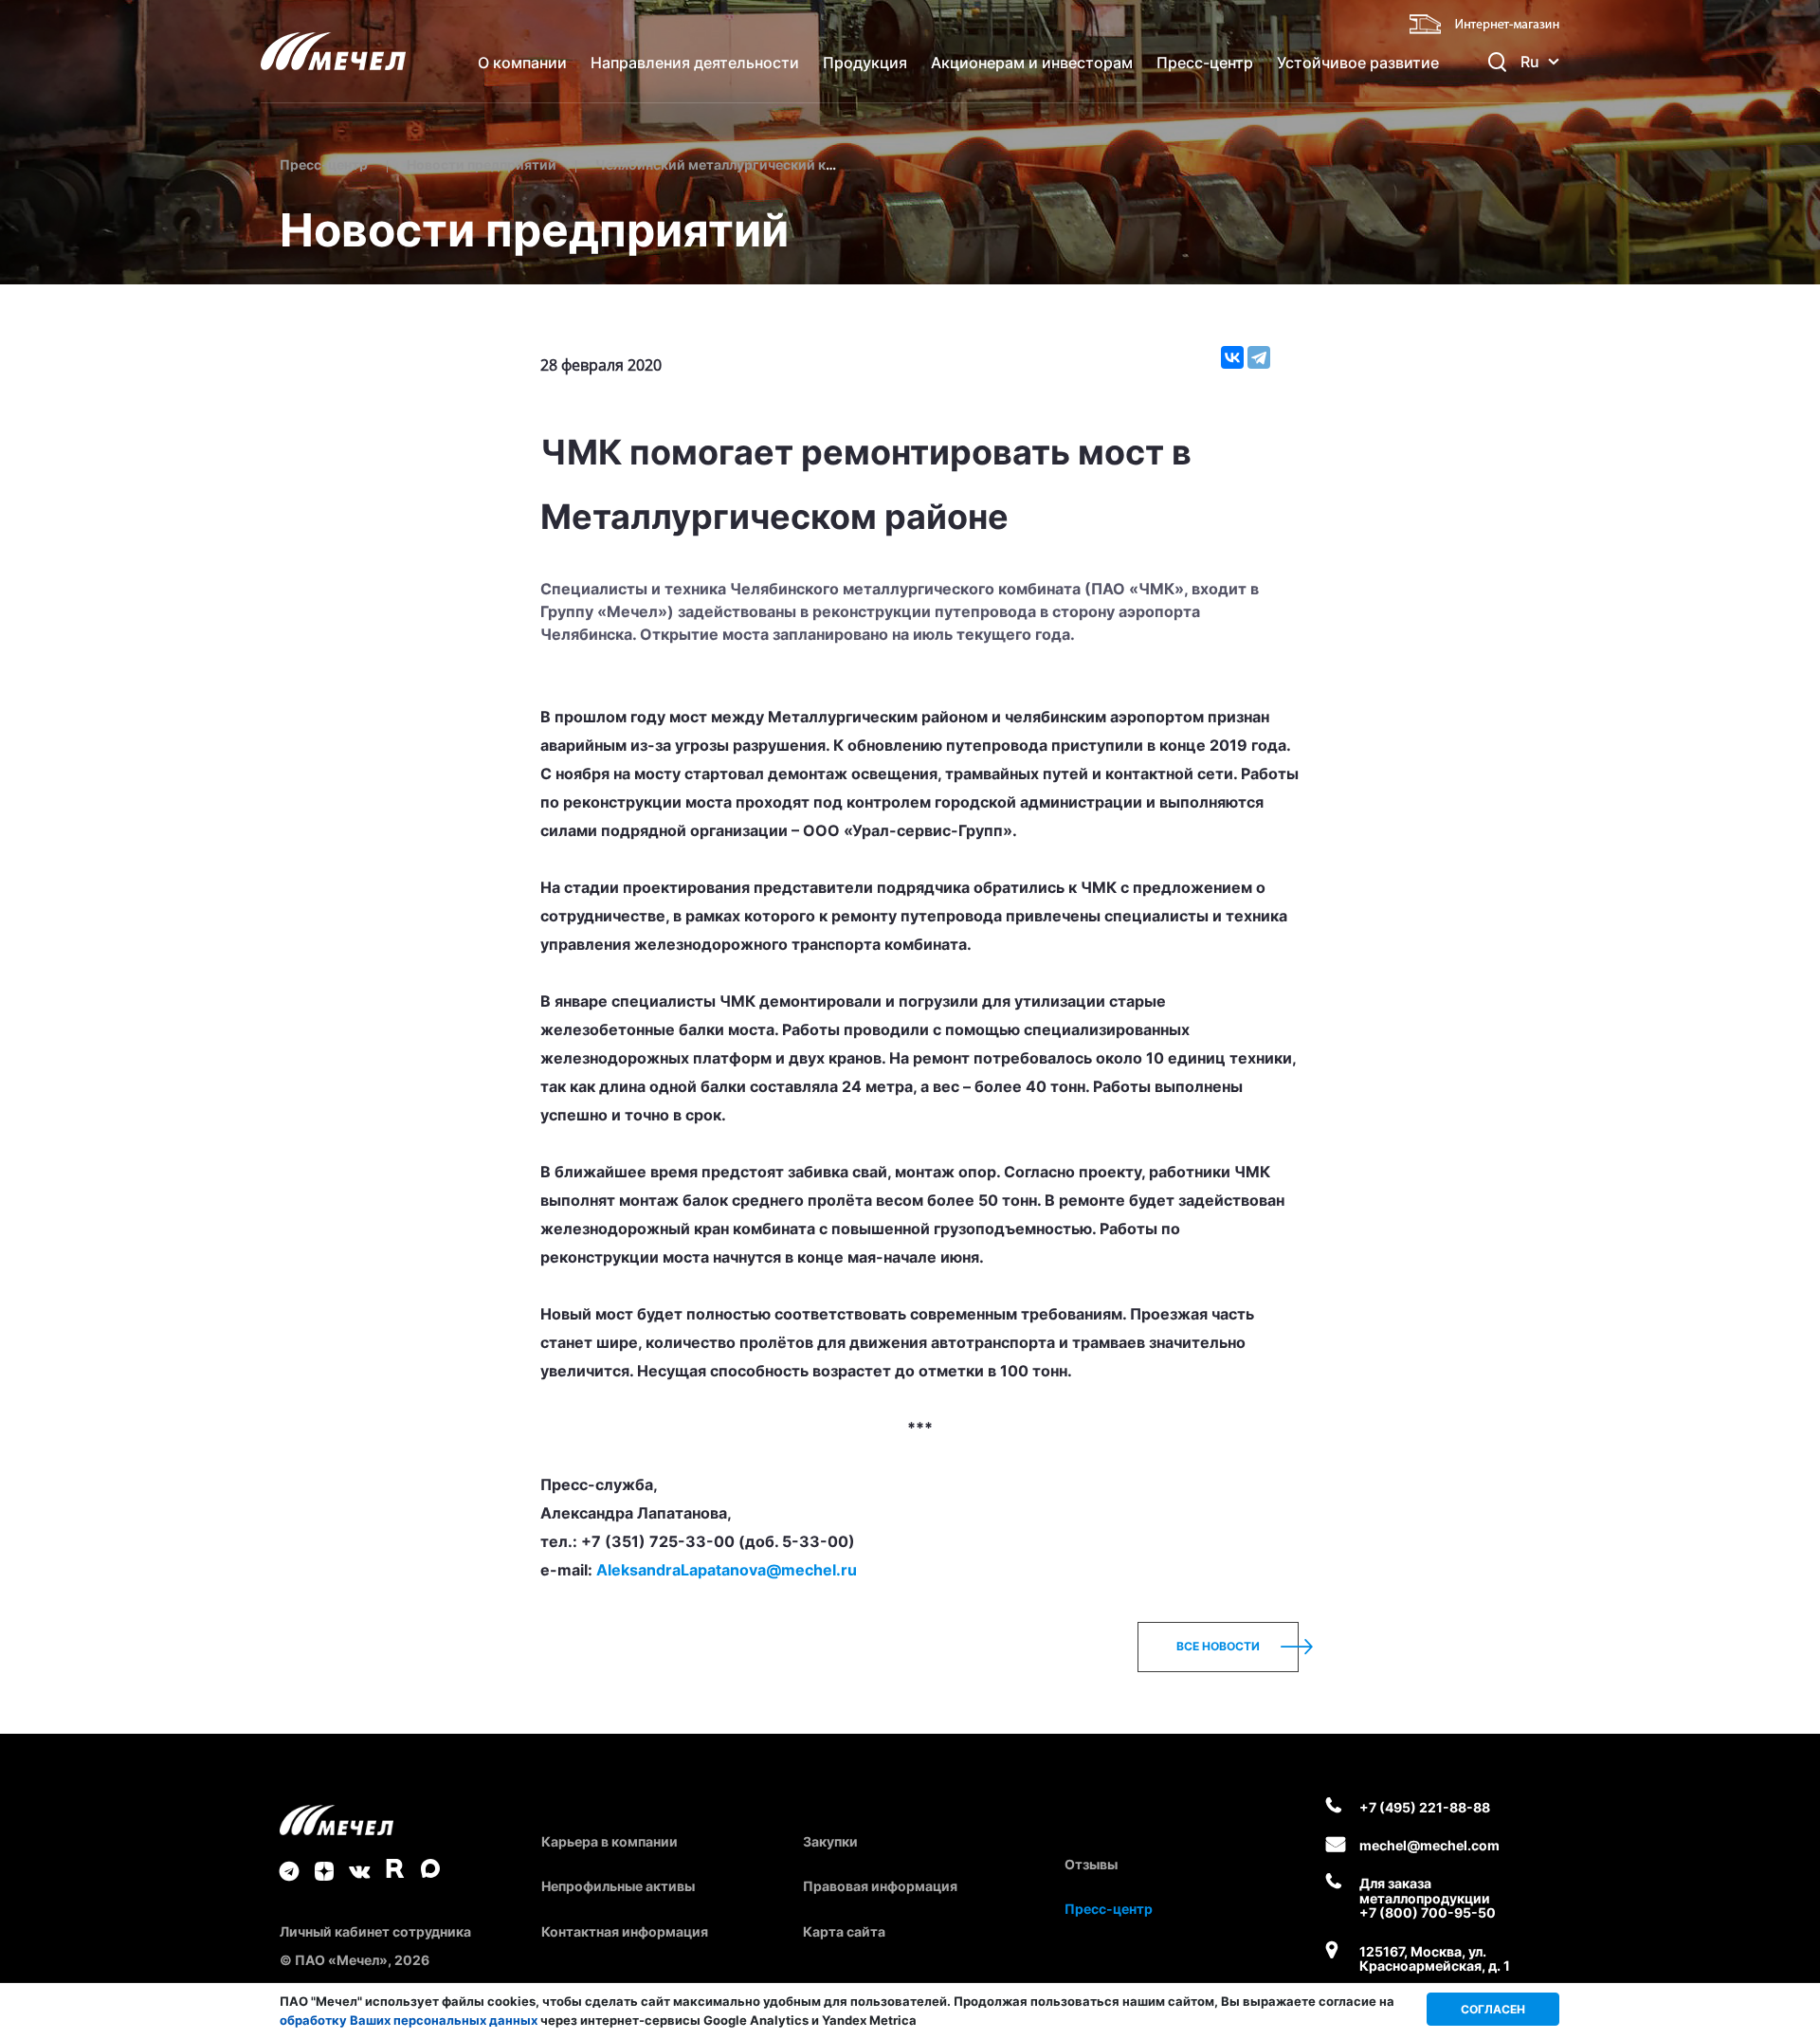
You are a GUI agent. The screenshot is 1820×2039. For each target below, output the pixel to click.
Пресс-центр (1205, 63)
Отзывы (1091, 1864)
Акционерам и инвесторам (1032, 63)
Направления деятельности (695, 63)
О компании (522, 63)
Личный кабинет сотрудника (375, 1931)
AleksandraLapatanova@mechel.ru (727, 1570)
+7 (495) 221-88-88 (1425, 1807)
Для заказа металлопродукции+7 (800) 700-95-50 (1428, 1898)
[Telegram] (1259, 357)
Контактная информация (625, 1931)
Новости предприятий (482, 164)
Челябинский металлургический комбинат (740, 164)
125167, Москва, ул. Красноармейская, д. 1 (1435, 1959)
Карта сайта (844, 1931)
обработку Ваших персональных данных (409, 2020)
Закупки (830, 1841)
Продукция (865, 63)
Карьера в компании (610, 1841)
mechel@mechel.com (1429, 1845)
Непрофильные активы (618, 1886)
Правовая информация (880, 1886)
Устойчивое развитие (1358, 63)
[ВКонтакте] (1232, 357)
